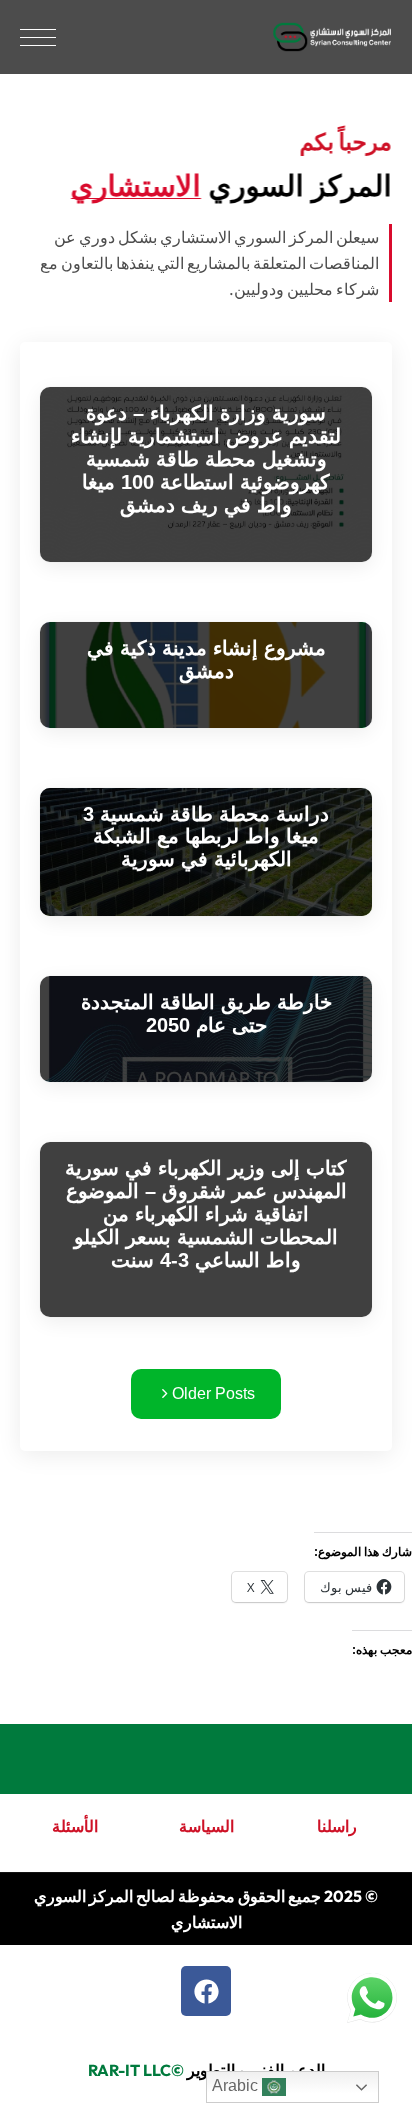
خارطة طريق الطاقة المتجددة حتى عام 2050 (206, 1013)
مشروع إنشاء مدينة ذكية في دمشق (206, 659)
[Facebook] (206, 1991)
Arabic (237, 2085)
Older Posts (211, 1393)
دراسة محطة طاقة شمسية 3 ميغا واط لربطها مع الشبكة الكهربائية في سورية (206, 837)
